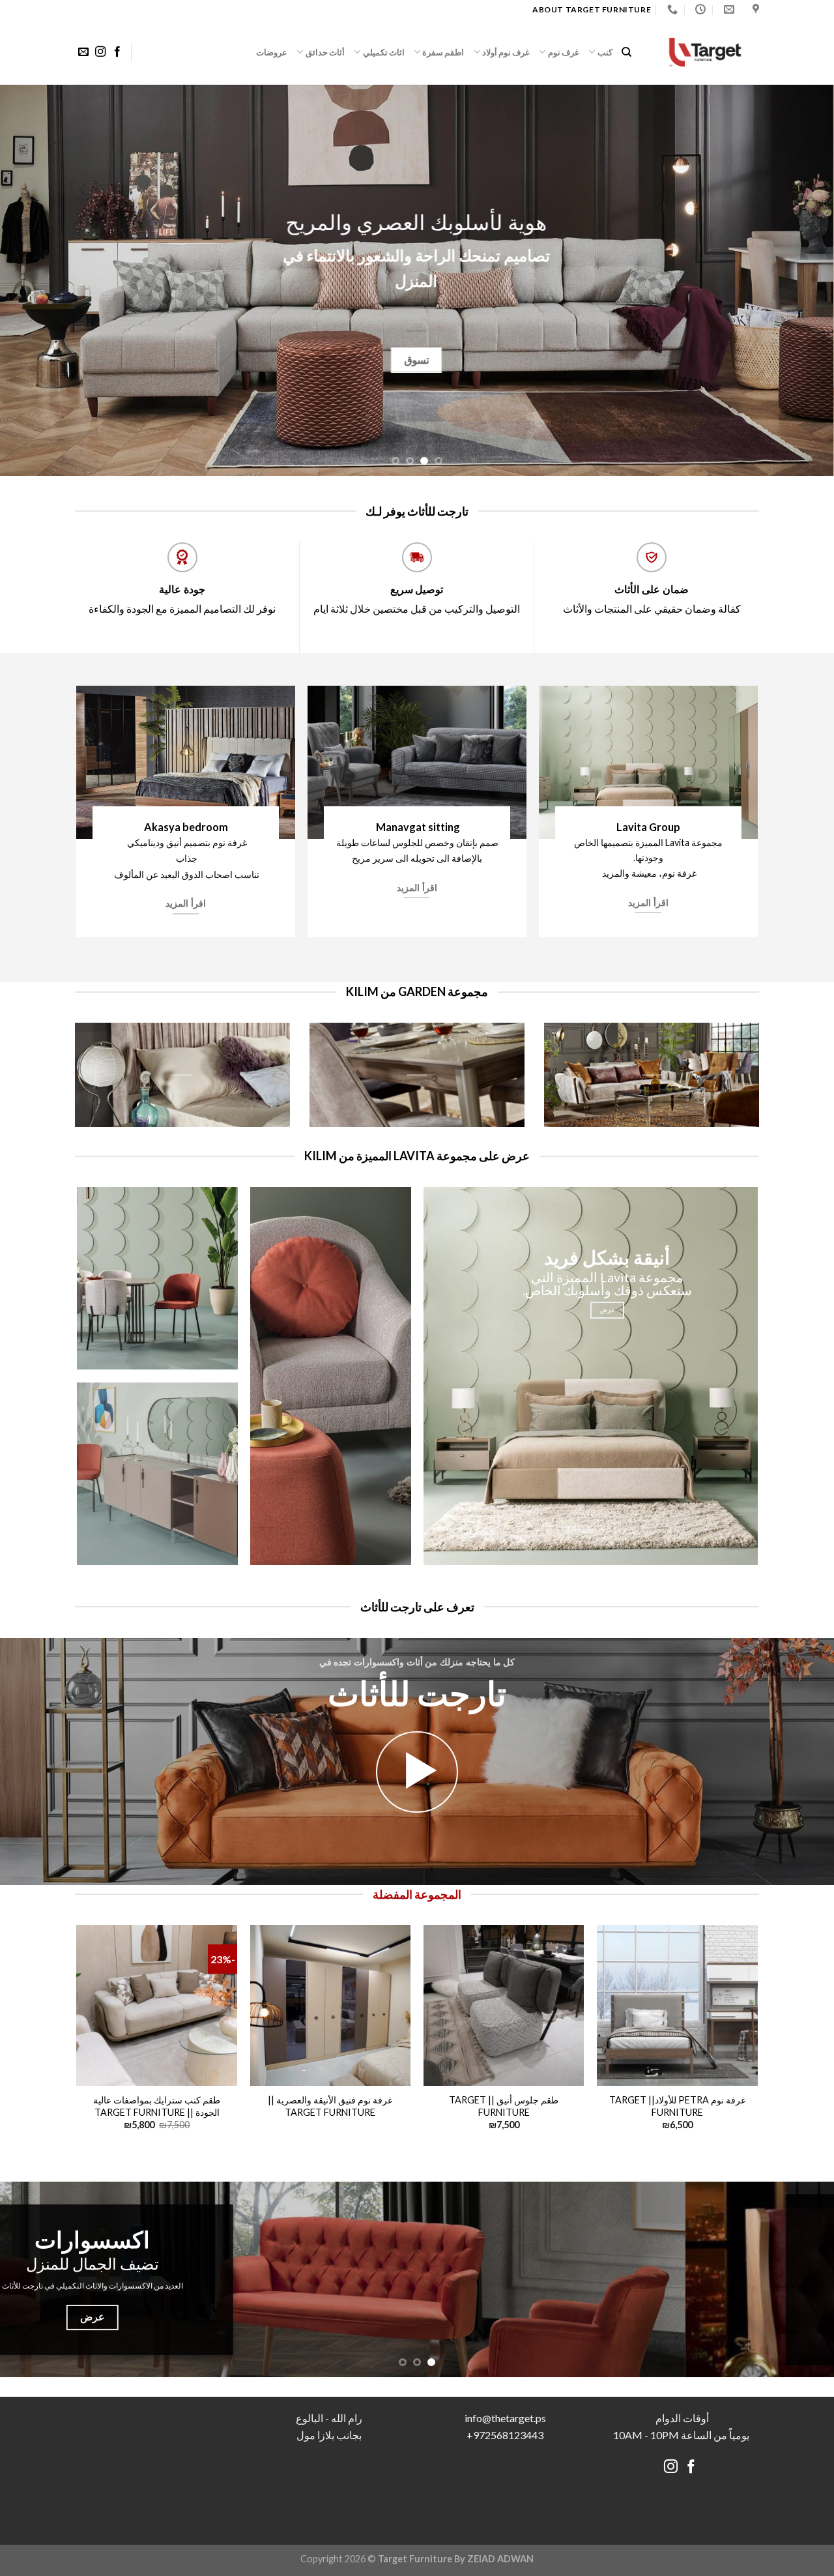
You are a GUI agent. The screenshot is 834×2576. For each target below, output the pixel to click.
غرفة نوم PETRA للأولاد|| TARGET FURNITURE (677, 2106)
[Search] (626, 52)
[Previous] (801, 280)
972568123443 (508, 2435)
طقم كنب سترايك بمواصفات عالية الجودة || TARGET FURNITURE (157, 2106)
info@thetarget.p (503, 2418)
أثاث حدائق (325, 52)
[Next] (23, 280)
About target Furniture (592, 9)
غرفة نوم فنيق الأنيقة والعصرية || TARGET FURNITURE (330, 2106)
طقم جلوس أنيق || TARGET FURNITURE (504, 2106)
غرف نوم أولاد (506, 52)
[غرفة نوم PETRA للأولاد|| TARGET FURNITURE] (677, 2005)
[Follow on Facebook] (117, 52)
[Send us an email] (83, 52)
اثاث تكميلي (384, 52)
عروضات (272, 52)
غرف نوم (564, 52)
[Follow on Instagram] (100, 52)
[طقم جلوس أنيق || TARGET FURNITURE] (504, 2005)
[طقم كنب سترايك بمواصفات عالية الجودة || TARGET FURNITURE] (157, 2005)
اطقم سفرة (443, 52)
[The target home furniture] (754, 9)
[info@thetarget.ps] (727, 9)
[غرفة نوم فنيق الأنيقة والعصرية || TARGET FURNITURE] (331, 2005)
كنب (605, 52)
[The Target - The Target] (705, 52)
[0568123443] (671, 9)
